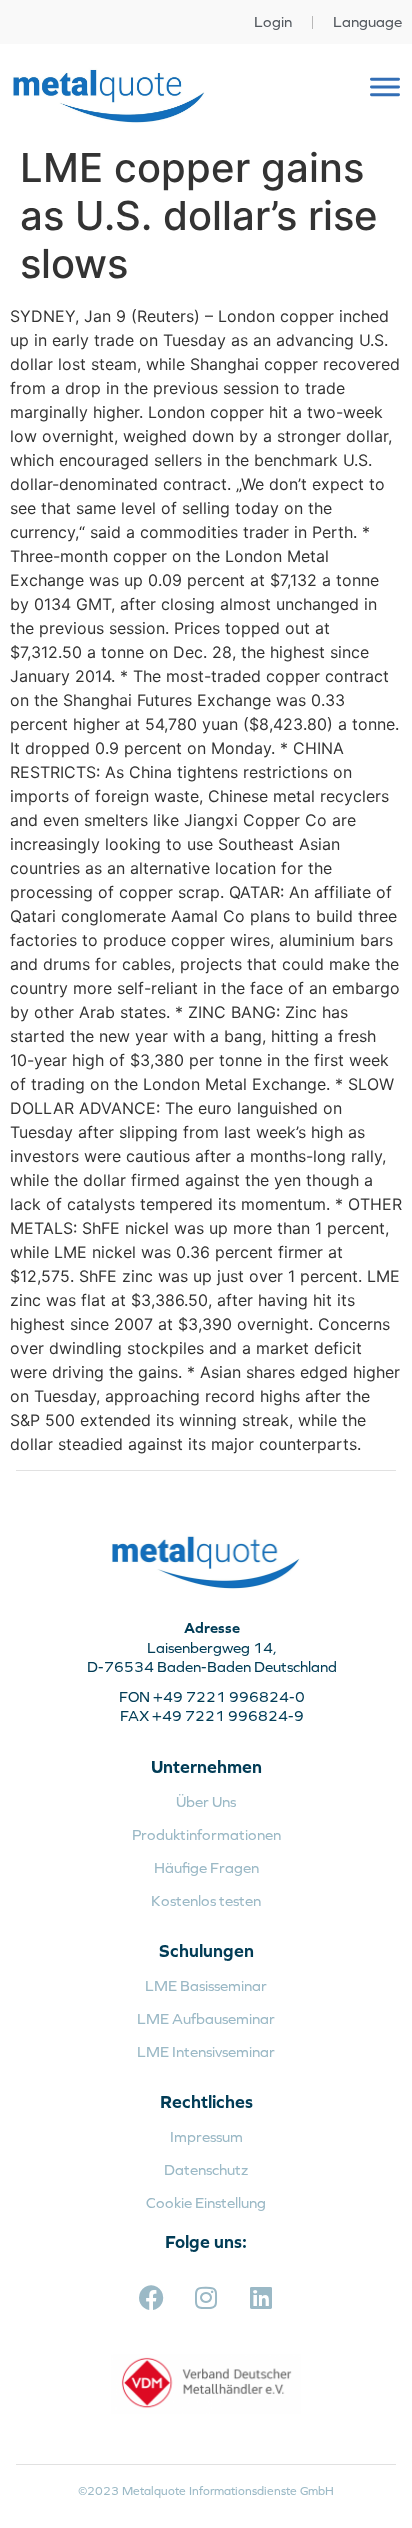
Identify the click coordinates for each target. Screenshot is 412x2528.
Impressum (206, 2136)
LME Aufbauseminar (206, 2018)
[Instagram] (206, 2297)
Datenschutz (206, 2169)
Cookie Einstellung (206, 2202)
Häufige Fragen (206, 1867)
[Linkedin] (261, 2297)
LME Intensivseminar (206, 2051)
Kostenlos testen (206, 1900)
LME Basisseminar (206, 1985)
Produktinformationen (206, 1834)
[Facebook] (151, 2297)
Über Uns (206, 1801)
